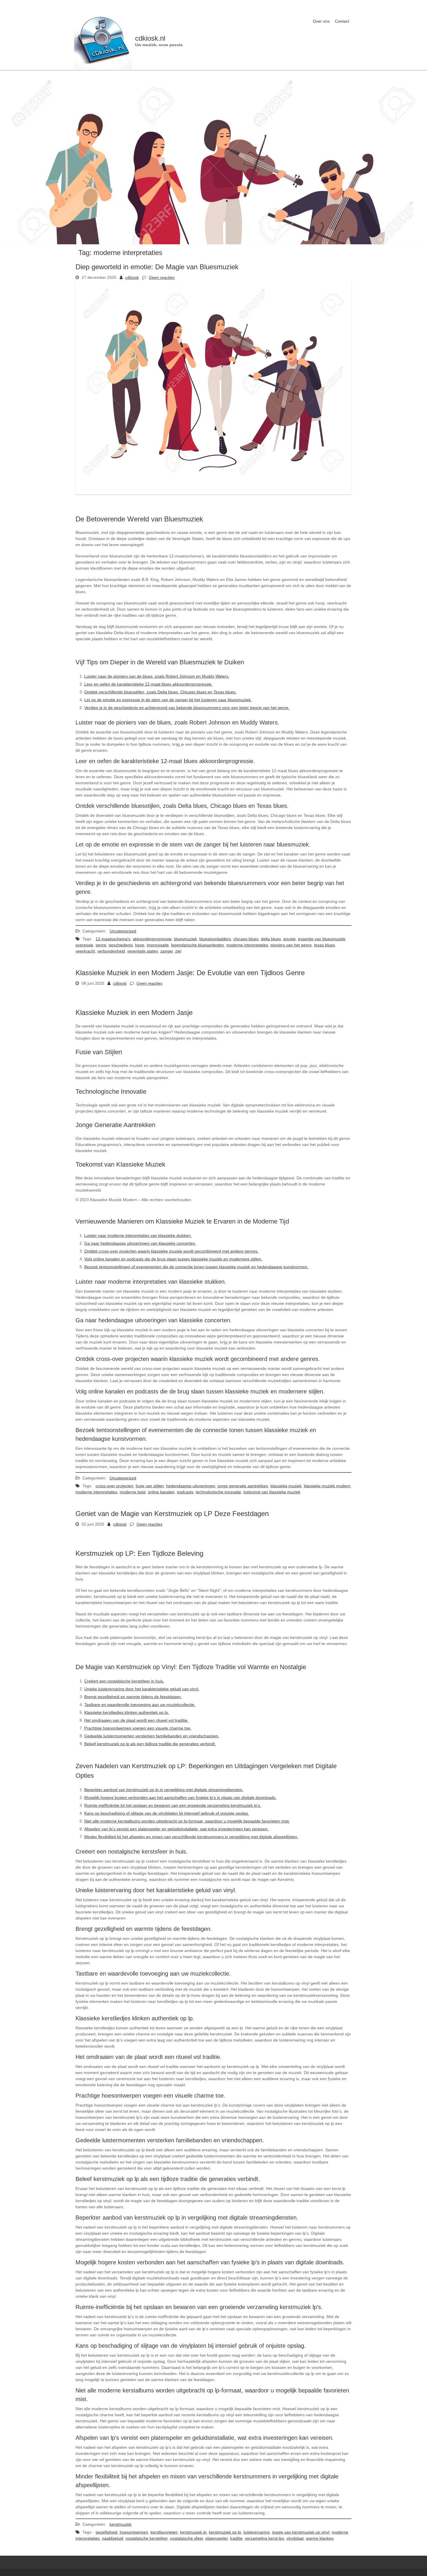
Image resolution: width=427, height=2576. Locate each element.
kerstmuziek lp (193, 2532)
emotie (289, 939)
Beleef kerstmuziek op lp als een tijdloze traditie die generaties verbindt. (150, 1744)
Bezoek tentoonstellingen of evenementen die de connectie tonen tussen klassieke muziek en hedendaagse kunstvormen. (196, 1267)
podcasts (185, 1492)
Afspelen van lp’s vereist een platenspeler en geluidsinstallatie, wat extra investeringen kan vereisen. (176, 1829)
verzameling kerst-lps (264, 2538)
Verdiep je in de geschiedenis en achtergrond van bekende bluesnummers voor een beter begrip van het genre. (187, 708)
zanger (167, 951)
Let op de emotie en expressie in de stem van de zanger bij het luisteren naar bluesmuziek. (168, 700)
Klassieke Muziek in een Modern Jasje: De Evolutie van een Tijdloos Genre (190, 973)
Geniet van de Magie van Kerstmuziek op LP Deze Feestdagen (172, 1514)
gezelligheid (106, 2532)
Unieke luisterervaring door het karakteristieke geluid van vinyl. (142, 1689)
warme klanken (320, 2538)
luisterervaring (256, 2532)
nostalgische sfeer (186, 2538)
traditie (236, 2538)
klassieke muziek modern (327, 1486)
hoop (140, 945)
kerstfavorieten (164, 2532)
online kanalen (161, 1492)
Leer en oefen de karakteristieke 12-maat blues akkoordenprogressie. (148, 684)
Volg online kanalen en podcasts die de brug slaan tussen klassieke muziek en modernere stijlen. (173, 1259)
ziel (178, 951)
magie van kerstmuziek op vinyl (301, 2532)
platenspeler (217, 2538)
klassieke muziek (286, 1486)
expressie (84, 945)
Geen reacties (162, 277)
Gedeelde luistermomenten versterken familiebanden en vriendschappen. (152, 1736)
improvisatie (158, 945)
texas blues (324, 945)
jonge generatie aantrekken (243, 1486)
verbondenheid (111, 951)
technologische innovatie (218, 1492)
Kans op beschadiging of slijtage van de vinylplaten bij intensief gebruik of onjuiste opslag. (167, 1813)
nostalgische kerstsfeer (147, 2538)
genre (101, 945)
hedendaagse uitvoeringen (191, 1486)
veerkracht (85, 951)
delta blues (271, 939)
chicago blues (246, 939)
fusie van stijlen (150, 1486)
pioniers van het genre (291, 945)
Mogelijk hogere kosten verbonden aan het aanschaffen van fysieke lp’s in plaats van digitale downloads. (180, 1798)
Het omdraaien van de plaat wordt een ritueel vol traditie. (136, 1720)
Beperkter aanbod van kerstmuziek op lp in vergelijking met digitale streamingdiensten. (164, 1790)
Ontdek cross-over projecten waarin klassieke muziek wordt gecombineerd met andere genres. (171, 1251)
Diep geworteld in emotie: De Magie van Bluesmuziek (157, 267)
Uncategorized (123, 931)
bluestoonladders (215, 939)
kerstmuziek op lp (225, 2532)
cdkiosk (132, 277)
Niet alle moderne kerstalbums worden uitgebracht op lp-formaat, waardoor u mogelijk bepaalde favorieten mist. (187, 1821)
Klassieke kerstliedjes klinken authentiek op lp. (127, 1712)
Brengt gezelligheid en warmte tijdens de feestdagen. (133, 1697)
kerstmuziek (121, 2524)
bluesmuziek (185, 939)
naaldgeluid (113, 2538)
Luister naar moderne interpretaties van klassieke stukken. (138, 1235)
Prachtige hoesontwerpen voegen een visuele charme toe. (138, 1728)
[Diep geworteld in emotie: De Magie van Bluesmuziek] (214, 493)
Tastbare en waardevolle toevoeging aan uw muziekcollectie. (140, 1705)
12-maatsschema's (113, 939)
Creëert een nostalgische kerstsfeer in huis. (124, 1681)
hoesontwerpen (134, 2532)
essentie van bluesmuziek (322, 939)
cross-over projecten (114, 1486)
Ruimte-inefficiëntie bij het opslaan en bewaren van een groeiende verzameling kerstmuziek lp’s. (173, 1805)
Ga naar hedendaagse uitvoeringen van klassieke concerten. (140, 1243)
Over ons (321, 21)
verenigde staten (143, 951)
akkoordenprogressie (152, 939)
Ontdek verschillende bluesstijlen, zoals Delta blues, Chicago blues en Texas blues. (160, 692)
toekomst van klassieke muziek (272, 1492)
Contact (342, 21)
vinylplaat (295, 2538)
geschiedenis (121, 945)
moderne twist (133, 1492)
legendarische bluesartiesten (198, 945)
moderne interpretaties (247, 945)
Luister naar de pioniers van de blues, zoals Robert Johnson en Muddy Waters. (157, 676)
